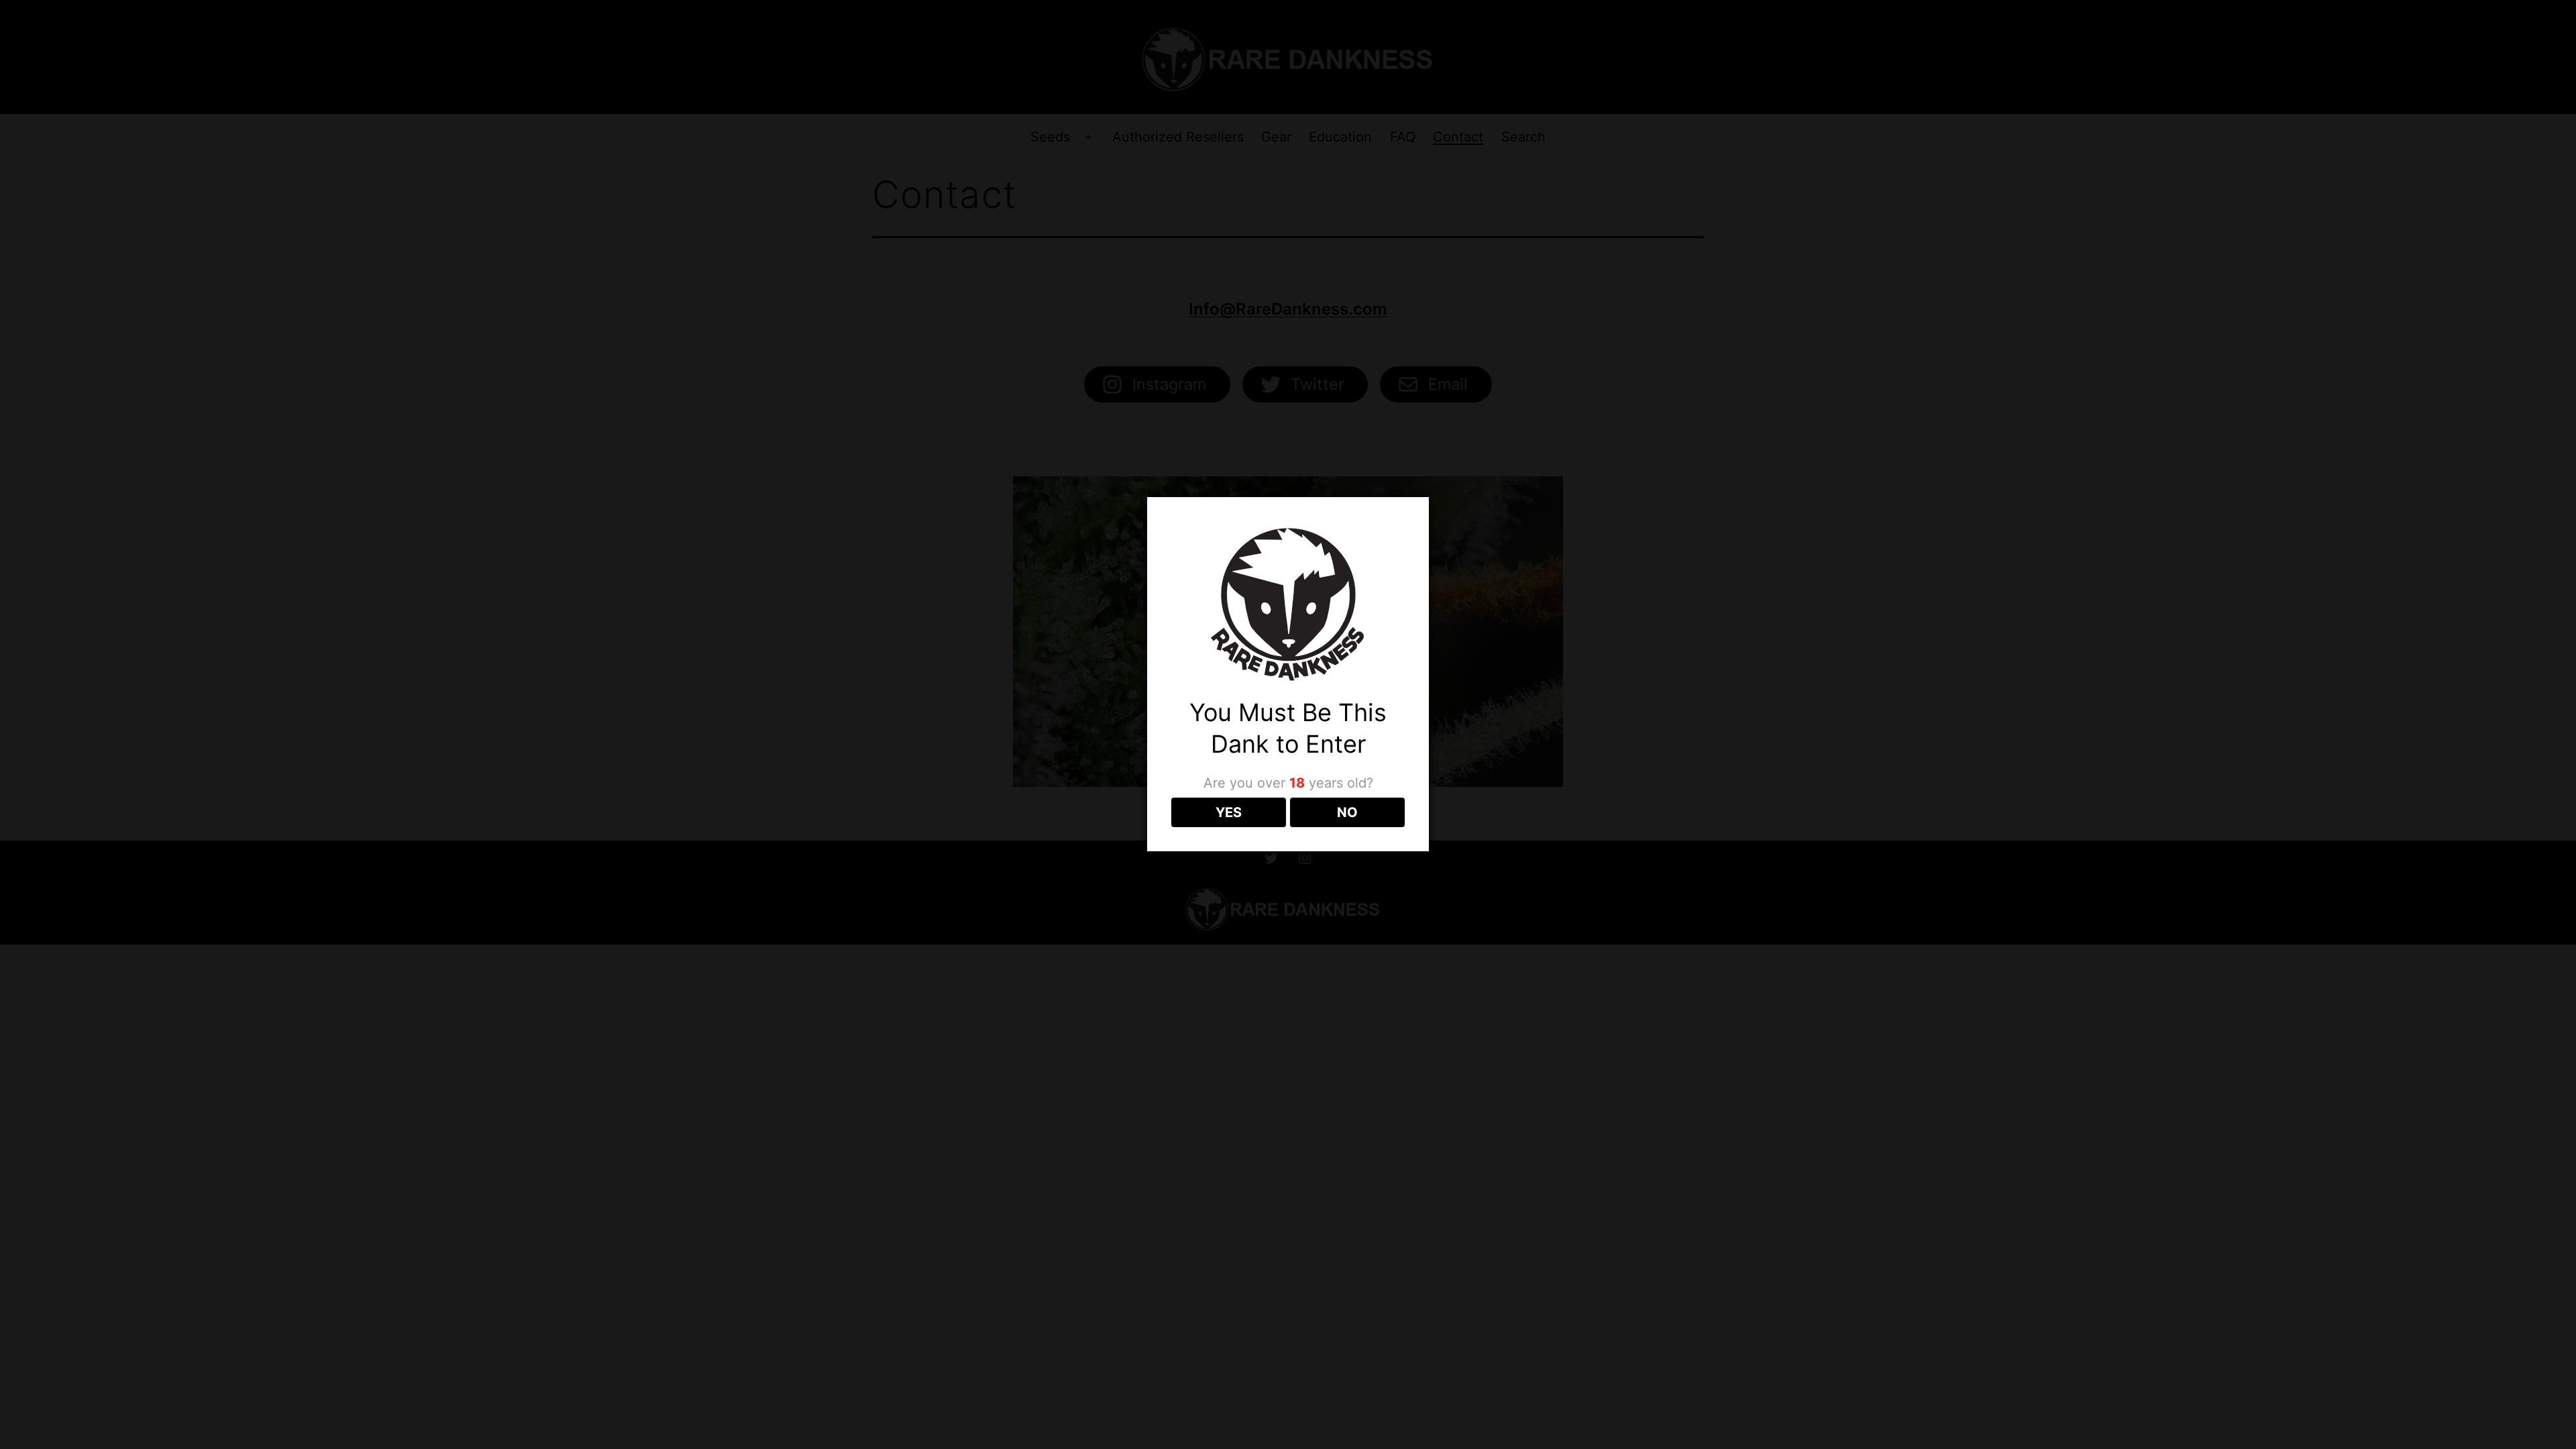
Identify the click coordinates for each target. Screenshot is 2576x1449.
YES (1229, 812)
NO (1347, 812)
